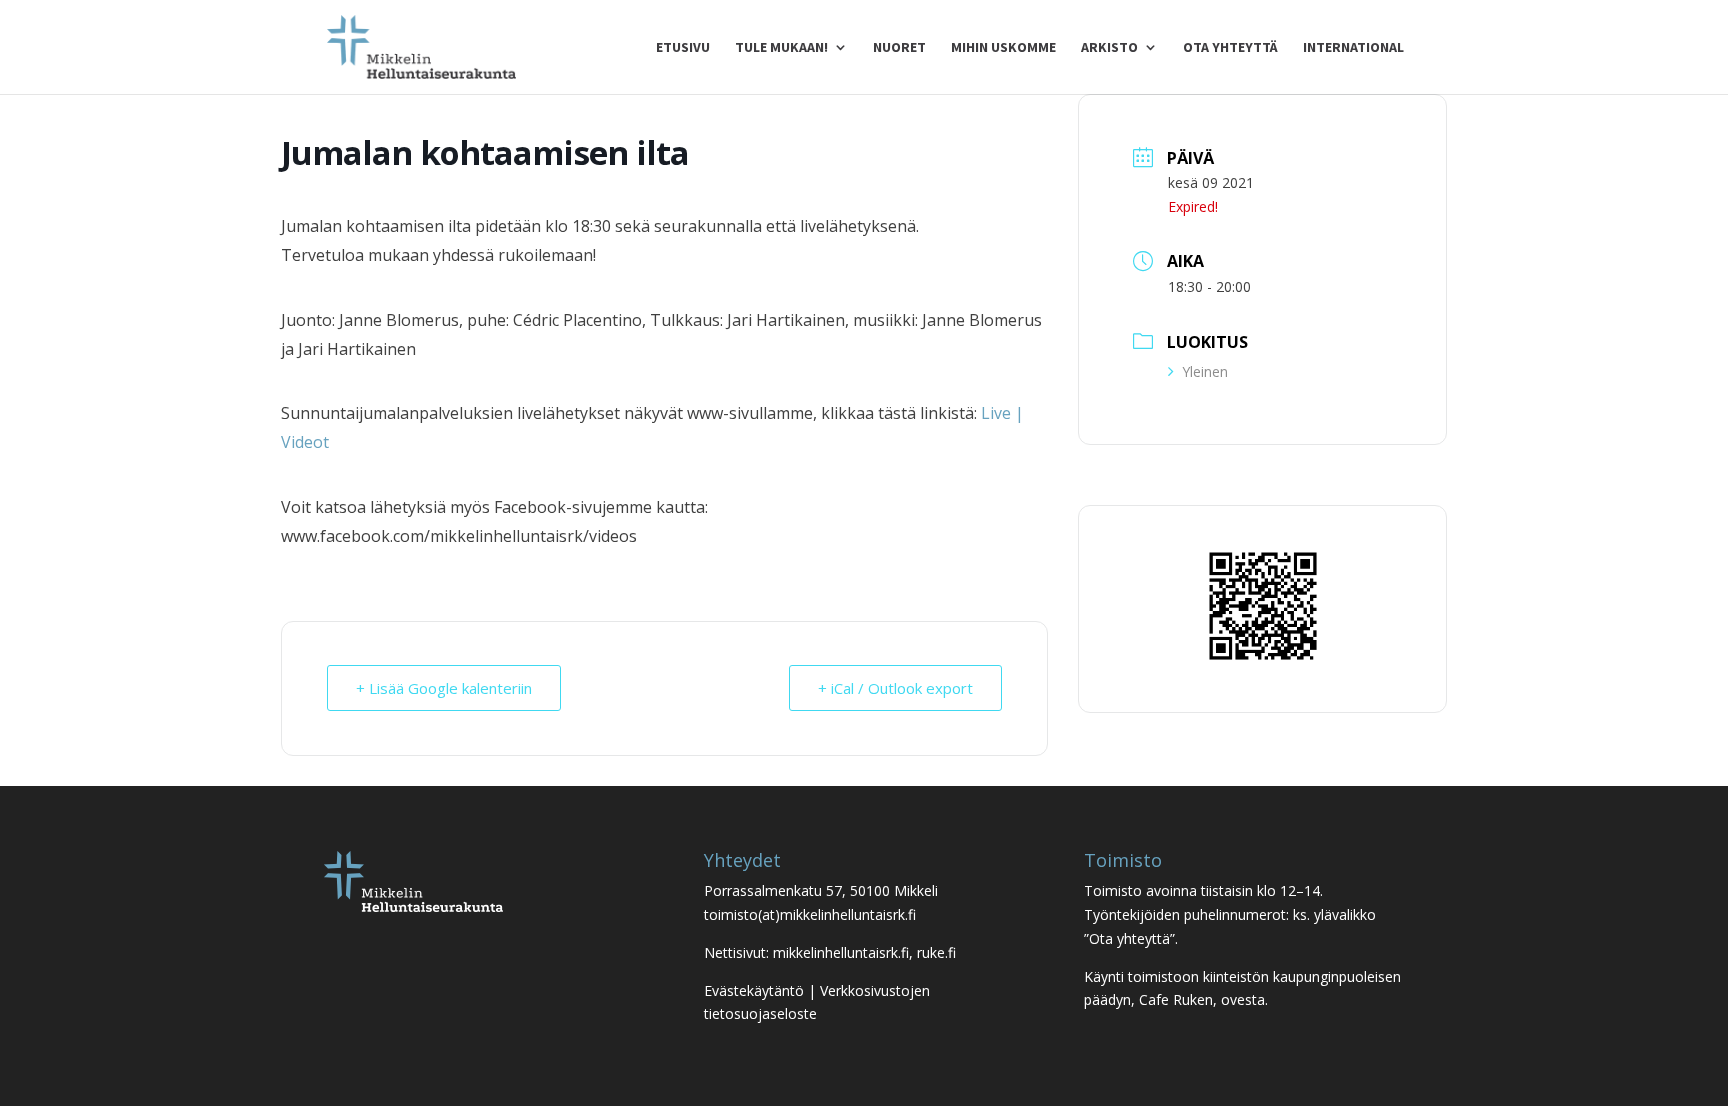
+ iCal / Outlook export (895, 688)
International (1353, 48)
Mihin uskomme (1003, 48)
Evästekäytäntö (754, 990)
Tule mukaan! (781, 48)
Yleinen (1205, 371)
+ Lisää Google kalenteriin (444, 688)
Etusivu (683, 48)
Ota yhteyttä (1230, 48)
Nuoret (899, 48)
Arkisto (1109, 48)
